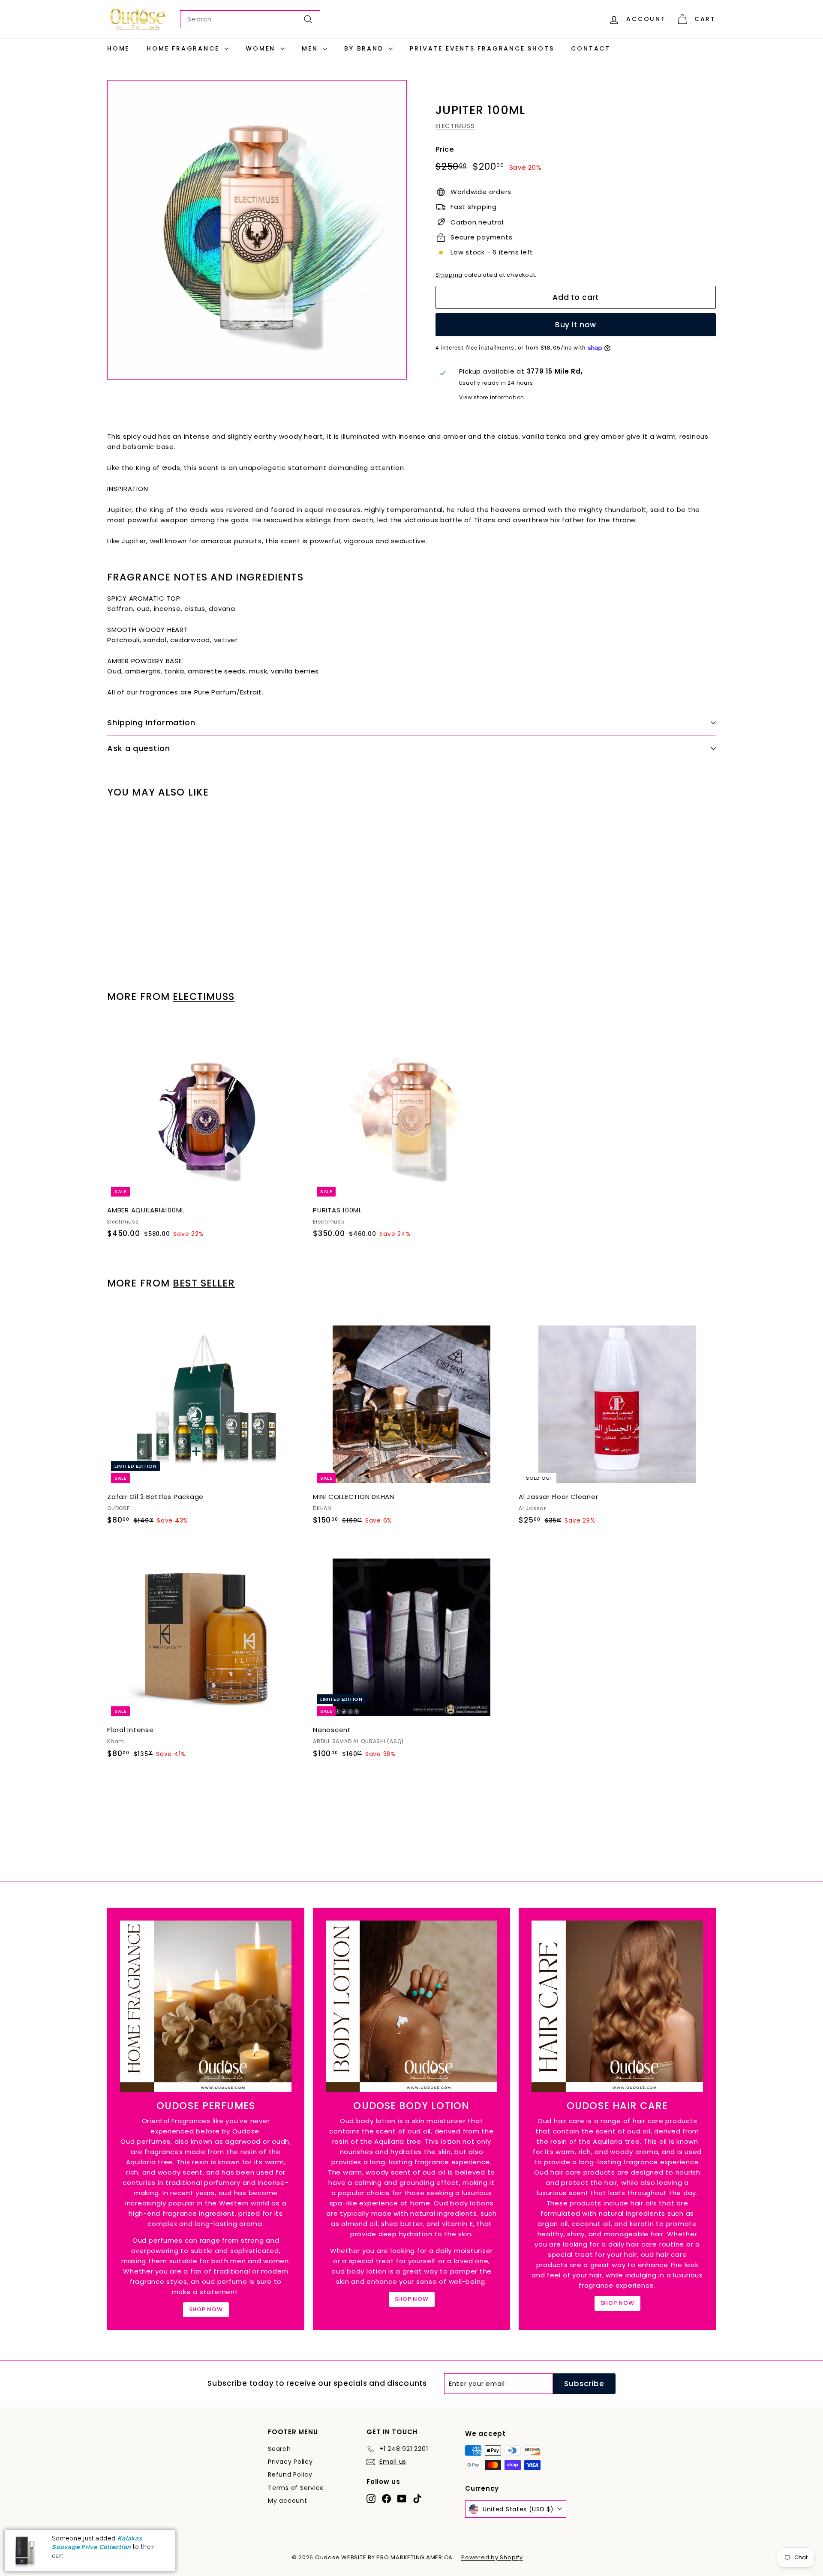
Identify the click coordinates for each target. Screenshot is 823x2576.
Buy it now (576, 325)
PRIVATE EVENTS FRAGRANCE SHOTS (482, 48)
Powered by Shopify (492, 2557)
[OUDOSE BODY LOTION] (411, 2006)
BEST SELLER (204, 1283)
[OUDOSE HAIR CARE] (617, 2006)
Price (445, 149)
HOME (118, 48)
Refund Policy (290, 2474)
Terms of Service (296, 2488)
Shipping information (151, 723)
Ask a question (139, 748)
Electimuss (204, 996)
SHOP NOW (206, 2309)
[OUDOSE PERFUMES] (206, 2006)
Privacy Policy (290, 2462)
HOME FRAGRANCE (184, 48)
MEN (311, 48)
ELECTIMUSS (455, 126)
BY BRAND (365, 48)
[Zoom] (257, 230)
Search (279, 2449)
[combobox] (250, 19)
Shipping (449, 275)
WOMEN (262, 48)
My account (288, 2501)
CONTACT (591, 48)
